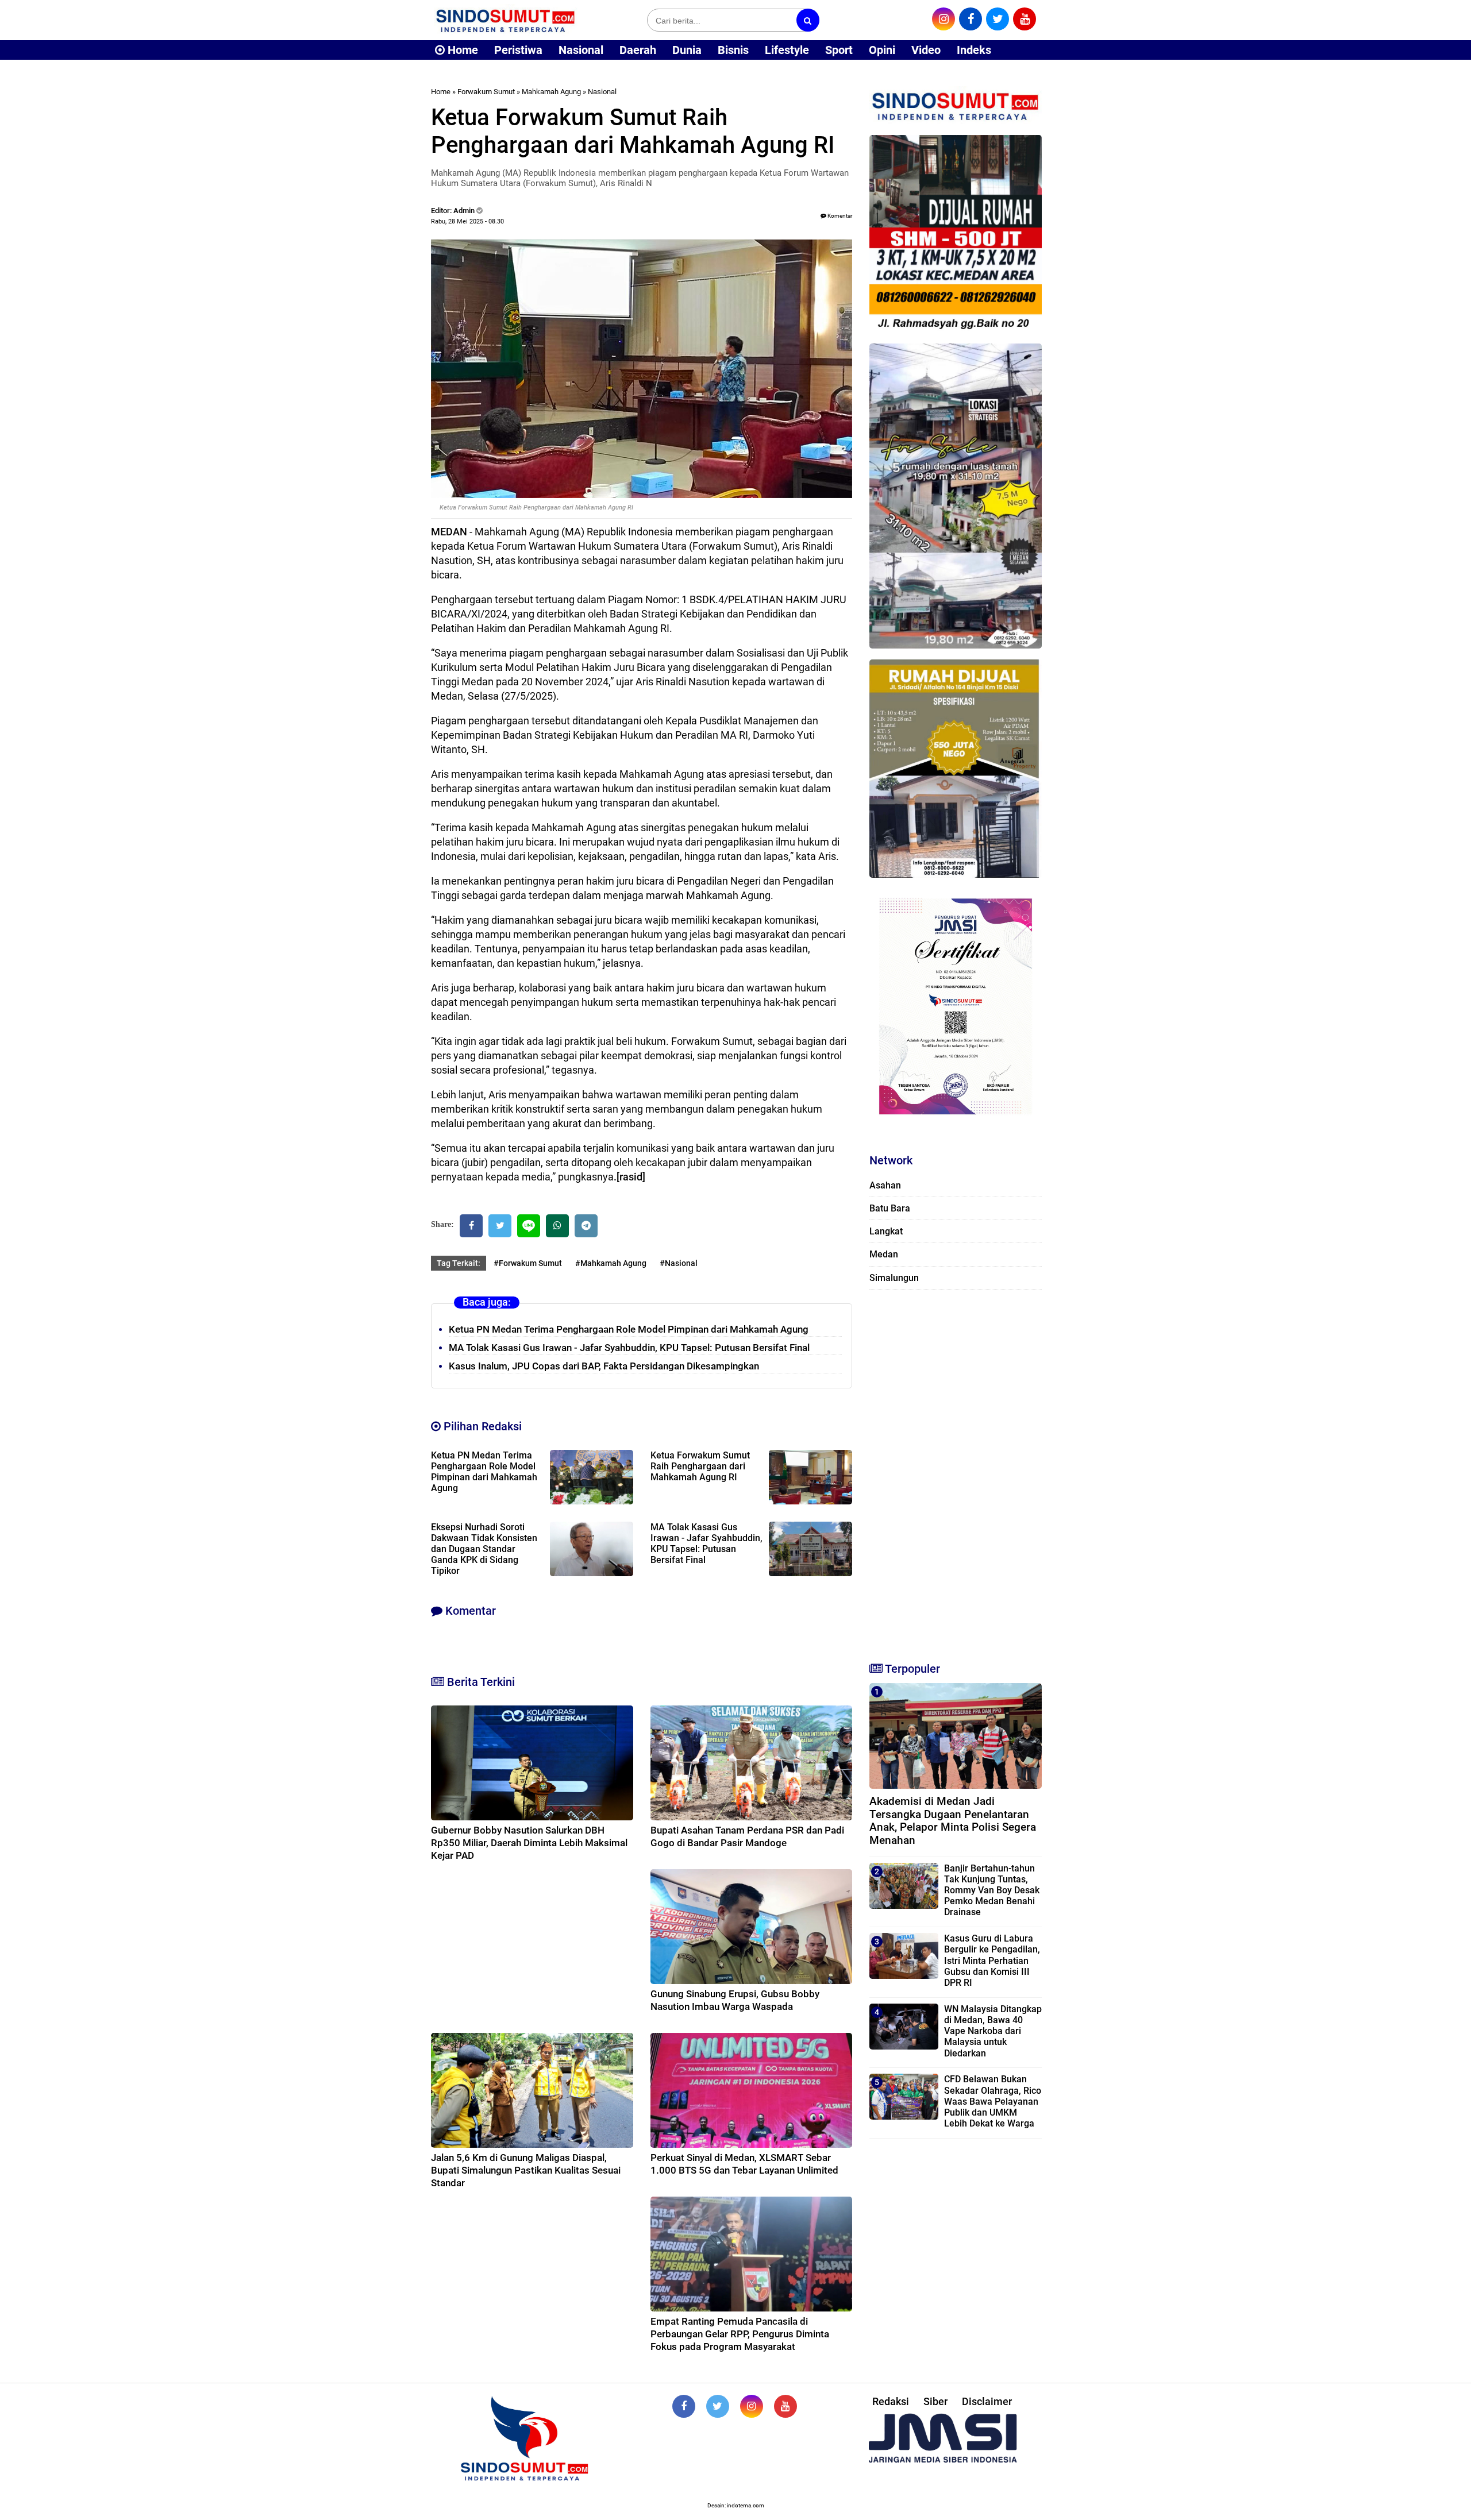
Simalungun (894, 1278)
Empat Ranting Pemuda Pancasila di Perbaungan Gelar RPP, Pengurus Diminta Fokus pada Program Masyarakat (740, 2334)
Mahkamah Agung (551, 92)
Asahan (885, 1185)
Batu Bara (890, 1208)
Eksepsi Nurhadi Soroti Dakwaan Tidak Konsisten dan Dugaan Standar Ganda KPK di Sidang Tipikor (484, 1549)
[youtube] (1025, 19)
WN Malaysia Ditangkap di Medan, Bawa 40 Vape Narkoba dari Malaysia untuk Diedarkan (993, 2031)
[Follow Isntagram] (752, 2406)
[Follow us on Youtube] (785, 2406)
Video (926, 50)
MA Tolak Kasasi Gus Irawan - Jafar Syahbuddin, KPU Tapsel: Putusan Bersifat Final (629, 1348)
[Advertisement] (956, 1471)
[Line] (529, 1226)
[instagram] (944, 19)
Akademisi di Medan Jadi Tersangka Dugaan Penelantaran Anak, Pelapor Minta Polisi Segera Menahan (953, 1821)
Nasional (581, 50)
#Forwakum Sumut (528, 1263)
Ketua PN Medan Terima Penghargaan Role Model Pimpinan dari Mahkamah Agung (629, 1329)
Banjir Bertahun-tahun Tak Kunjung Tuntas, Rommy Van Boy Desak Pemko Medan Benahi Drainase (992, 1890)
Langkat (886, 1231)
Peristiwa (518, 50)
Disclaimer (987, 2401)
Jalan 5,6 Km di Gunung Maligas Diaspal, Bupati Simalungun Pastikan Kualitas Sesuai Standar (526, 2170)
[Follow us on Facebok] (684, 2406)
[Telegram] (586, 1226)
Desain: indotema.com (736, 2505)
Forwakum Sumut (486, 92)
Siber (935, 2401)
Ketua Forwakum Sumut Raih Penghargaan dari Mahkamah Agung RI (700, 1466)
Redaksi (891, 2401)
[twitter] (998, 19)
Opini (882, 50)
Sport (839, 50)
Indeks (974, 50)
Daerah (638, 50)
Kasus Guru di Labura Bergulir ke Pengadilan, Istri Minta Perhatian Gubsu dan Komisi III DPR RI (992, 1961)
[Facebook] (471, 1226)
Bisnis (733, 50)
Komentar (839, 216)
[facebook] (971, 19)
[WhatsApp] (557, 1226)
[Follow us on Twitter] (718, 2406)
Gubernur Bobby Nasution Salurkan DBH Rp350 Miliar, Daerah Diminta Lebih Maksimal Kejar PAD (529, 1843)
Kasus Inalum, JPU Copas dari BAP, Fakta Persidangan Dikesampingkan (604, 1366)
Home (461, 50)
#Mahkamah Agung (611, 1263)
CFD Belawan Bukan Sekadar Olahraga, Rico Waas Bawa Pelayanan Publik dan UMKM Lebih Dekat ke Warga (993, 2101)
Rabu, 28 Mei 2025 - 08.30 (467, 221)
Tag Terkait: (459, 1263)
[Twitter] (500, 1226)
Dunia (687, 50)
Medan (884, 1254)
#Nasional (679, 1263)
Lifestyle (787, 50)
